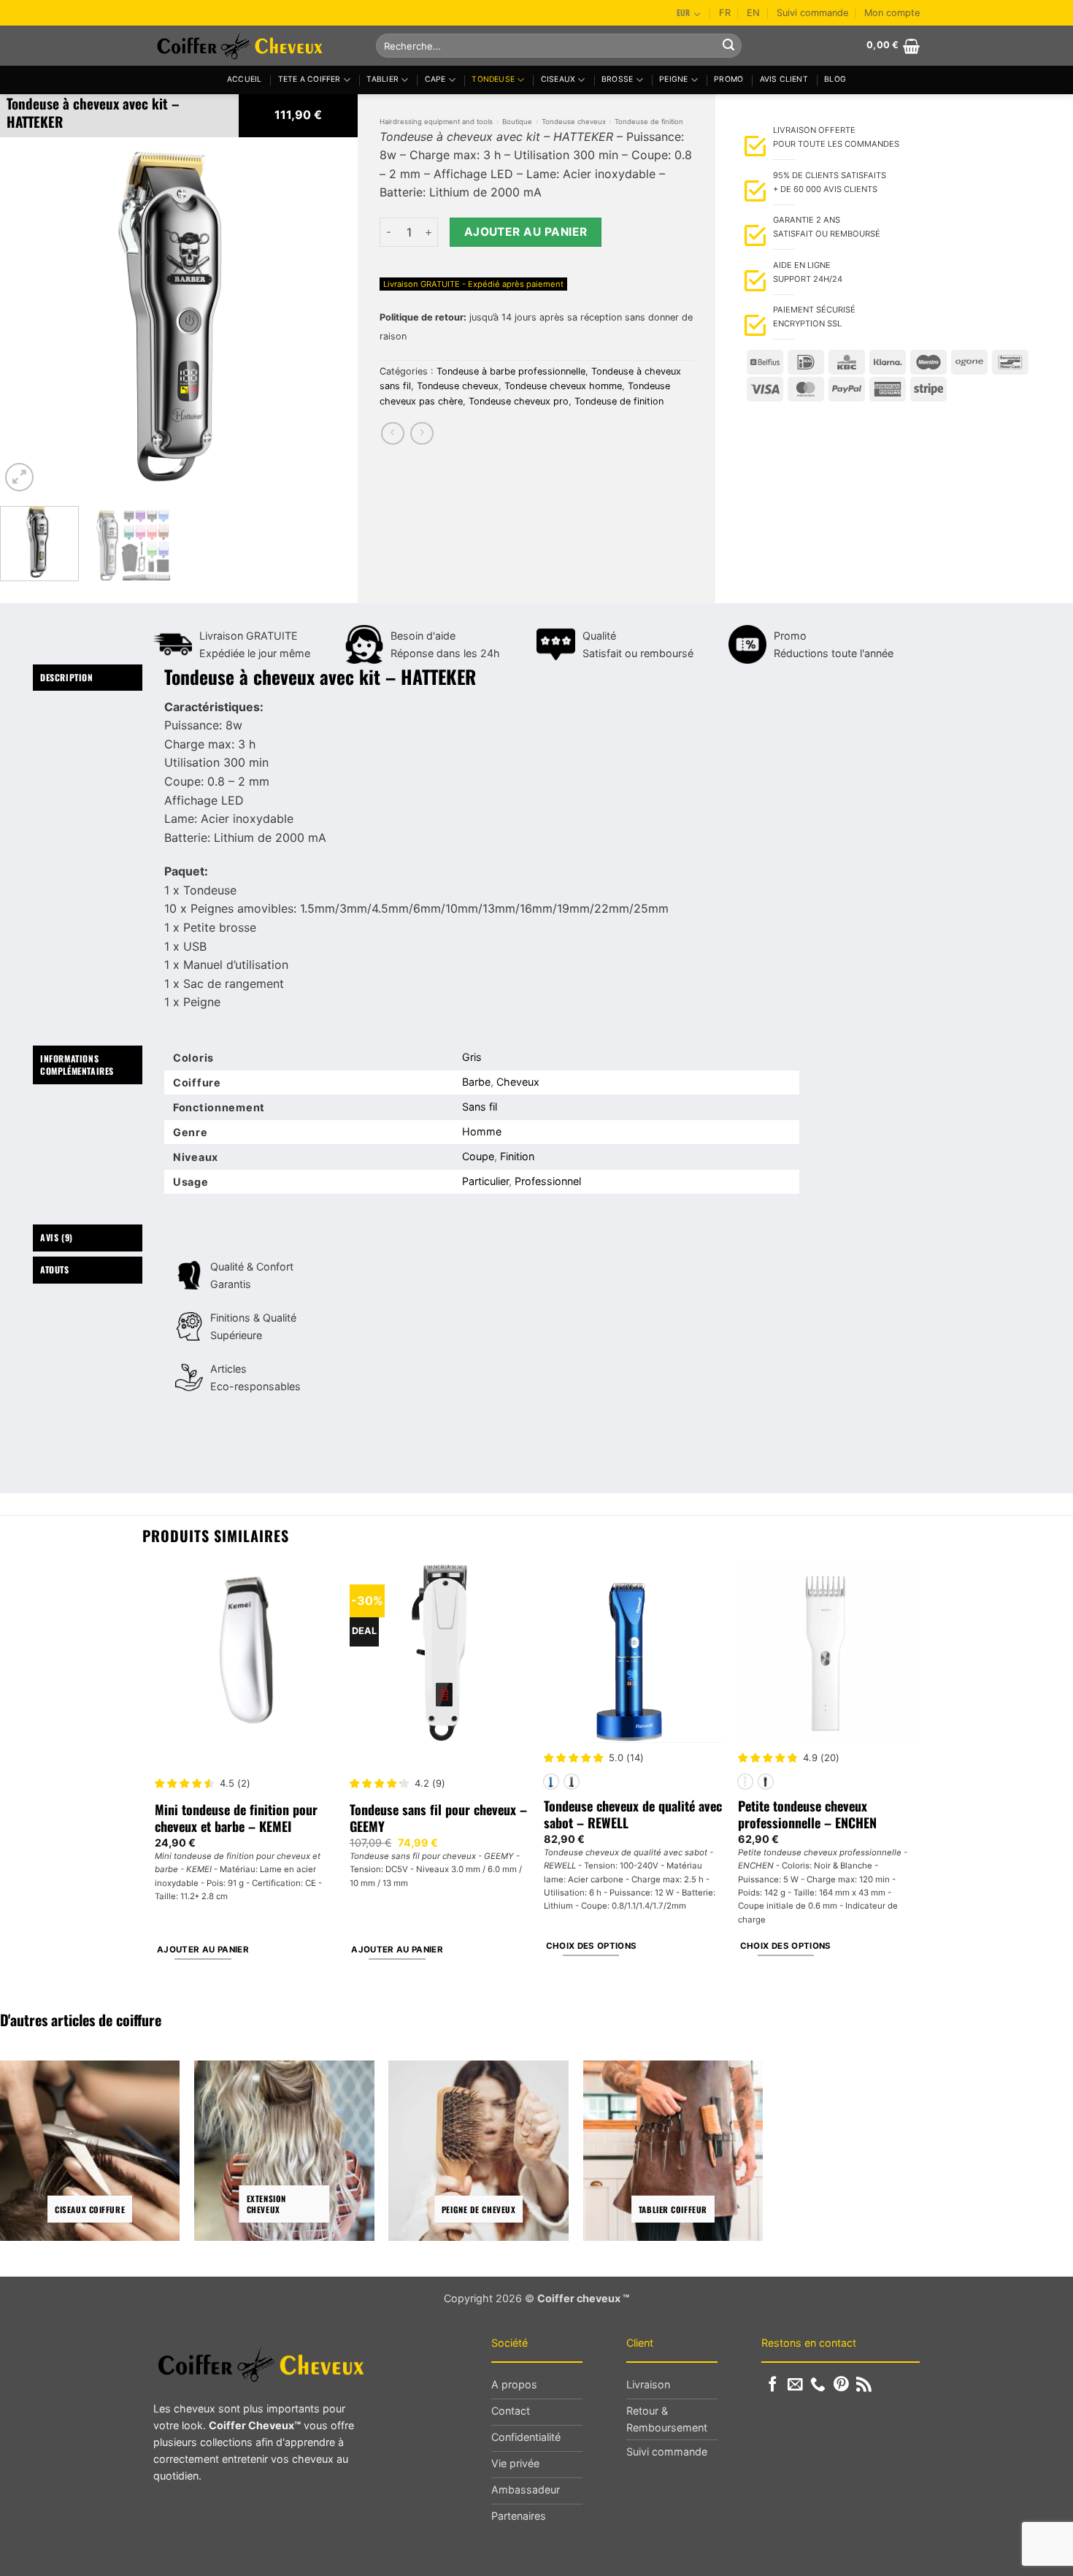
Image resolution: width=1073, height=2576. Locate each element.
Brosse (617, 79)
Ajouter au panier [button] (203, 1950)
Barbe (476, 1082)
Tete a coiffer (309, 79)
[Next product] (392, 433)
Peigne (673, 79)
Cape (435, 79)
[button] (893, 46)
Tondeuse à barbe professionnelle (511, 371)
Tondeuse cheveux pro (519, 401)
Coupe (478, 1156)
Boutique (517, 122)
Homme (482, 1131)
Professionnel (548, 1181)
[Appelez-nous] (818, 2385)
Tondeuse (493, 79)
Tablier (382, 79)
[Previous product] (422, 433)
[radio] (551, 1782)
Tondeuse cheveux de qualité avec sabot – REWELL (633, 1815)
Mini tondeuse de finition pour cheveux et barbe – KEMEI (236, 1818)
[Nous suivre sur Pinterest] (841, 2385)
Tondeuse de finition (649, 122)
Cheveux (518, 1082)
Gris (472, 1057)
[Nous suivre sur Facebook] (773, 2385)
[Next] (332, 316)
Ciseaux (558, 79)
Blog (835, 79)
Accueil (244, 79)
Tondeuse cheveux (574, 122)
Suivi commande (812, 13)
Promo (728, 79)
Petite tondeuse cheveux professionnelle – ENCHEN (807, 1815)
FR (725, 13)
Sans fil (480, 1107)
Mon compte (892, 13)
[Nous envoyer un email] (795, 2385)
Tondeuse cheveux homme (563, 386)
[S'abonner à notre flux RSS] (864, 2385)
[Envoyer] (728, 46)
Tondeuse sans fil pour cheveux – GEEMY (438, 1818)
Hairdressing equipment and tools (436, 122)
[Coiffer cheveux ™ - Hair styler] (254, 46)
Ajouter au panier (526, 232)
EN (753, 13)
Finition (517, 1156)
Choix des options (592, 1946)
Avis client (784, 79)
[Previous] (26, 316)
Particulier (485, 1181)
